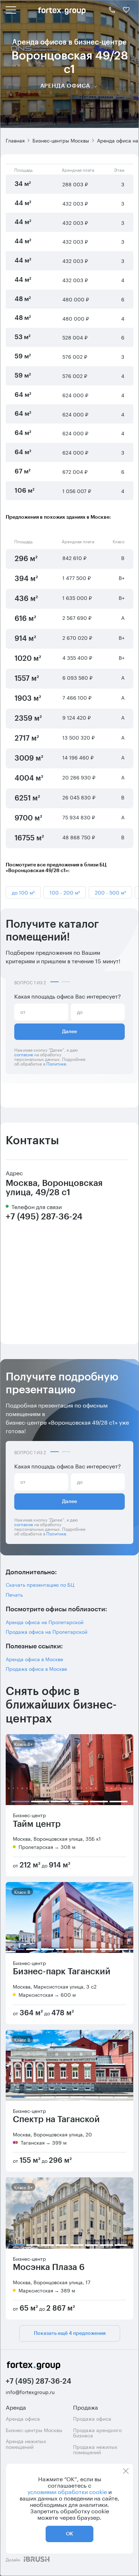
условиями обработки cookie (67, 2491)
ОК (69, 2534)
